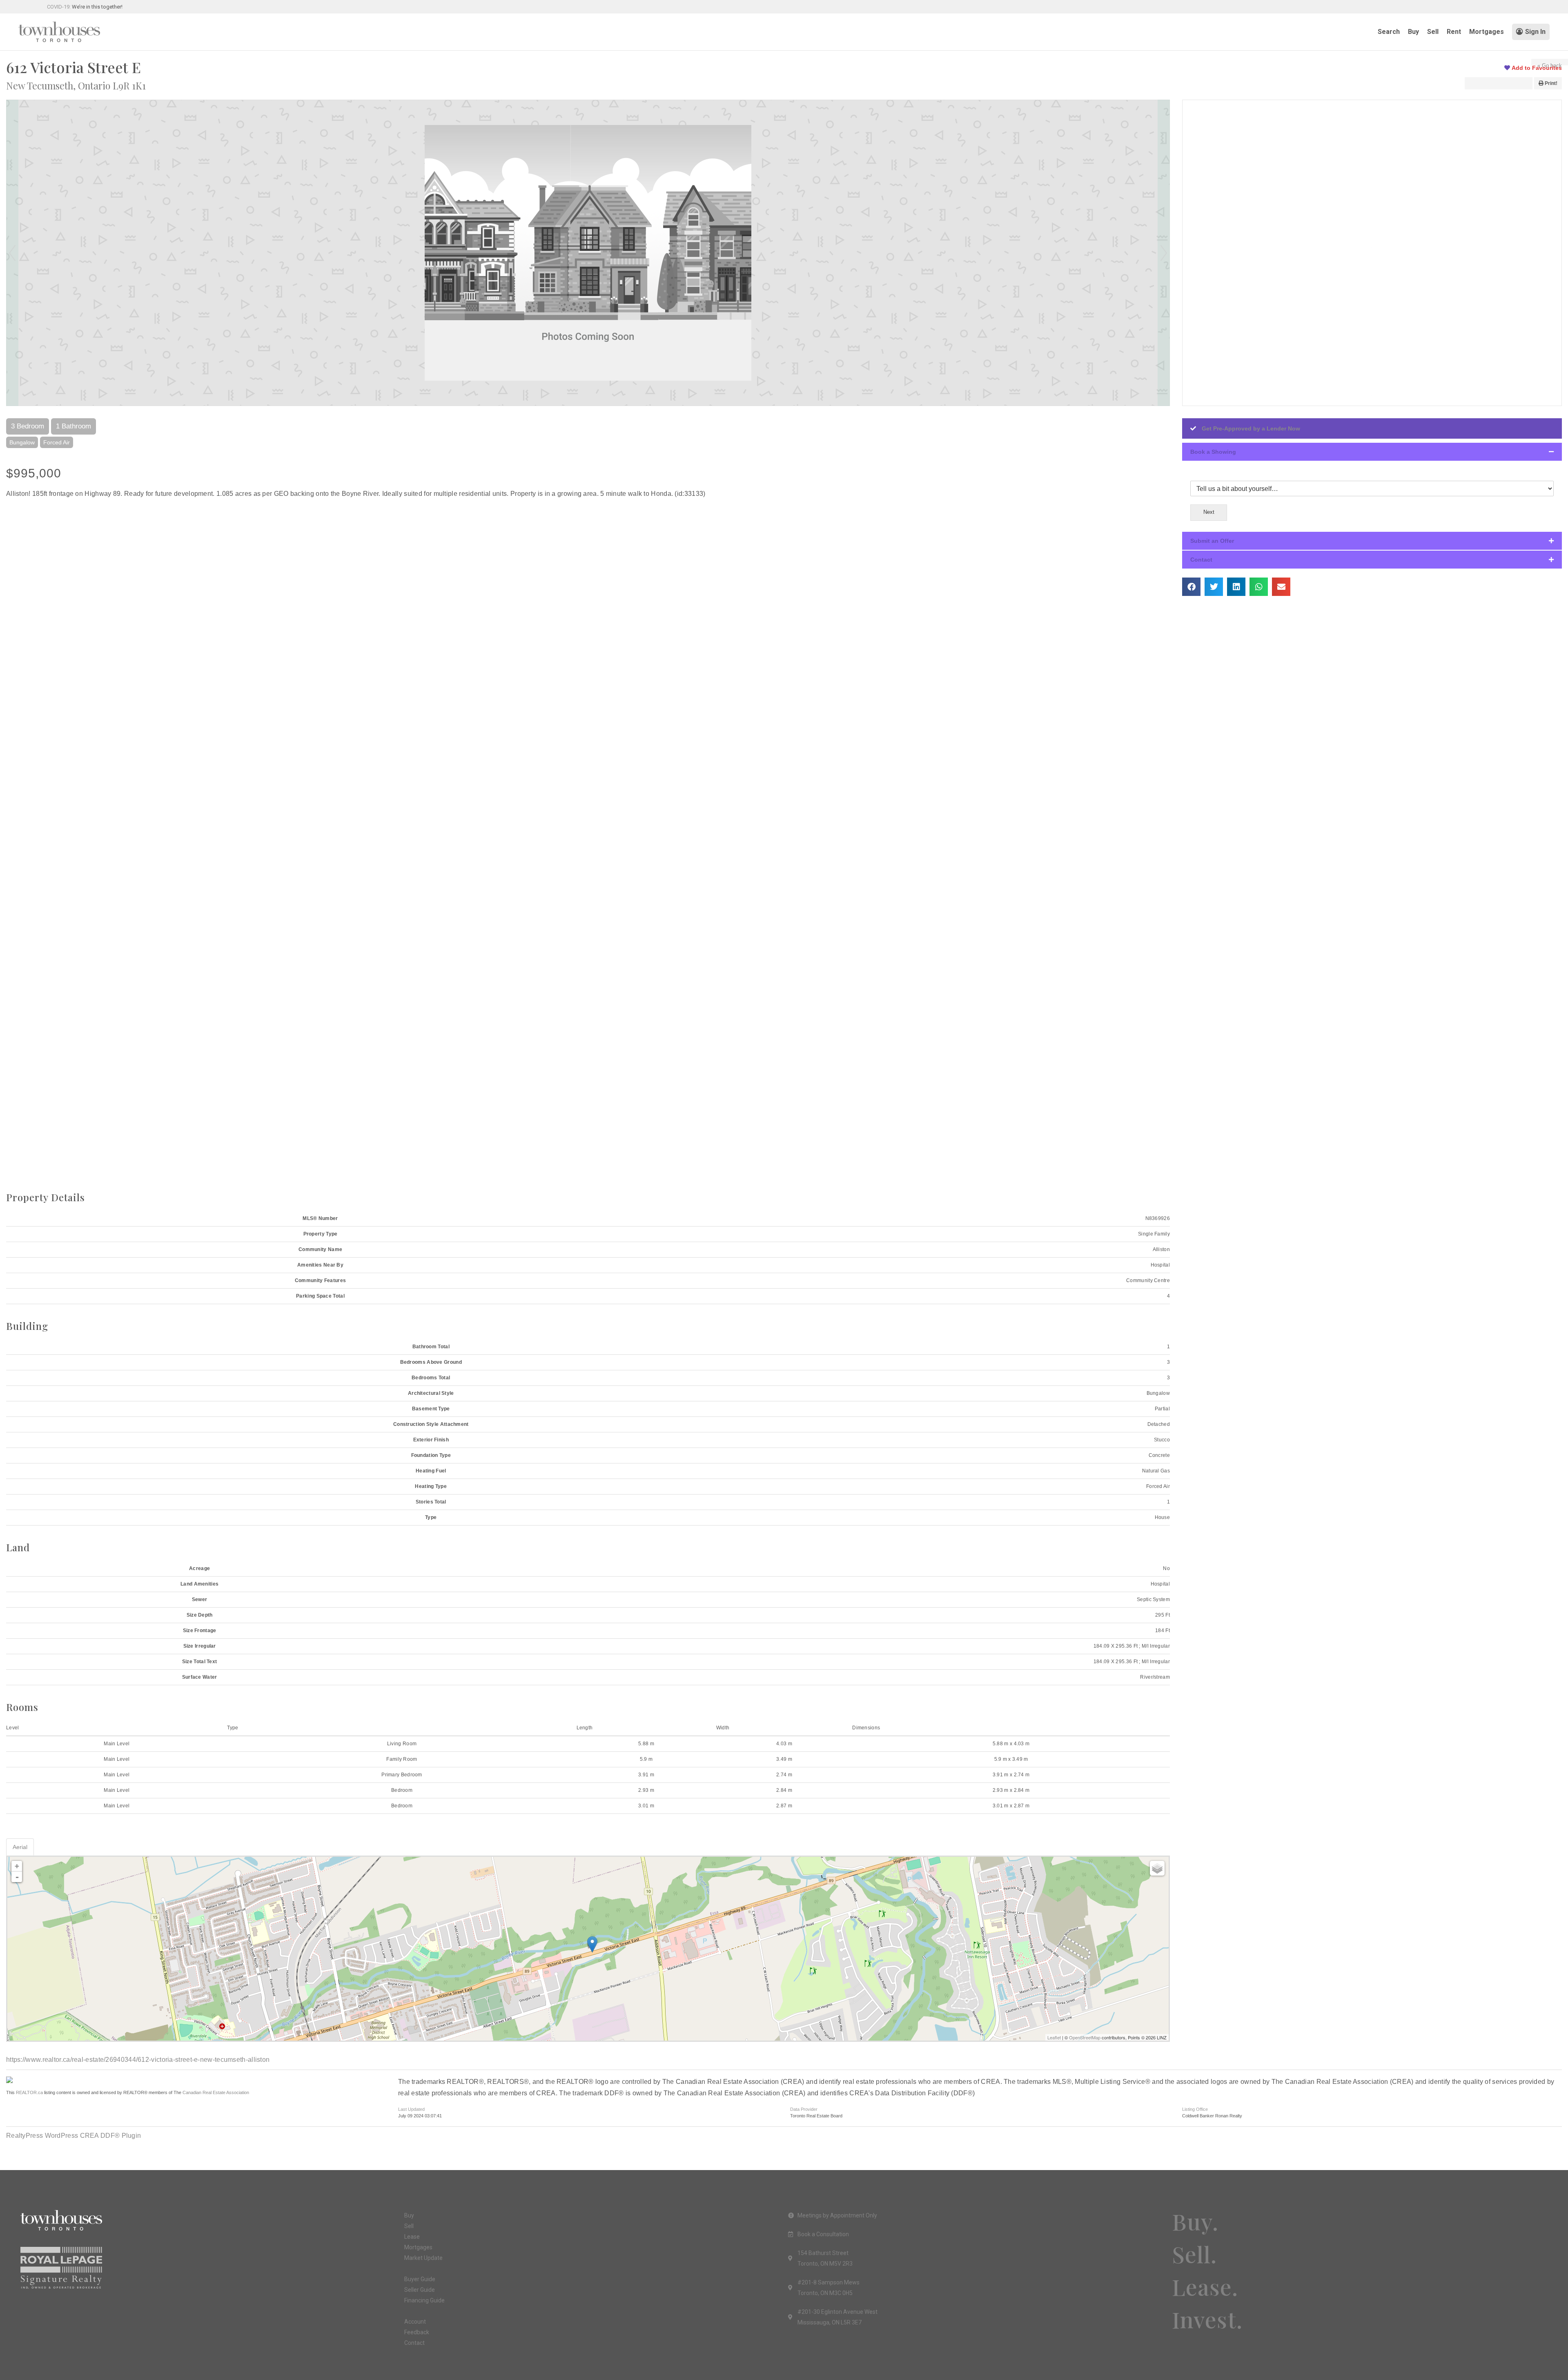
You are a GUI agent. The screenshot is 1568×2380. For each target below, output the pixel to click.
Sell (1433, 32)
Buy (1413, 32)
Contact (1201, 560)
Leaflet (1054, 2037)
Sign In (1535, 32)
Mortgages (1487, 32)
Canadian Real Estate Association (216, 2092)
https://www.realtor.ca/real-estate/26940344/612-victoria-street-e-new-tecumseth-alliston (138, 2060)
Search (1389, 32)
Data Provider (804, 2109)
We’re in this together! (97, 7)
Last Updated (411, 2109)
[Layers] (1157, 1868)
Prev (12, 253)
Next (1164, 253)
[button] (1372, 452)
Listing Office (1195, 2109)
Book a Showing (1213, 452)
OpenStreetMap (1085, 2037)
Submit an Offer (1212, 541)
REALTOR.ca (29, 2092)
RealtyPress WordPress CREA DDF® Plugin (73, 2136)
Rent (1454, 32)
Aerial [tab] (20, 1847)
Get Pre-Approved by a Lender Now (1251, 428)
